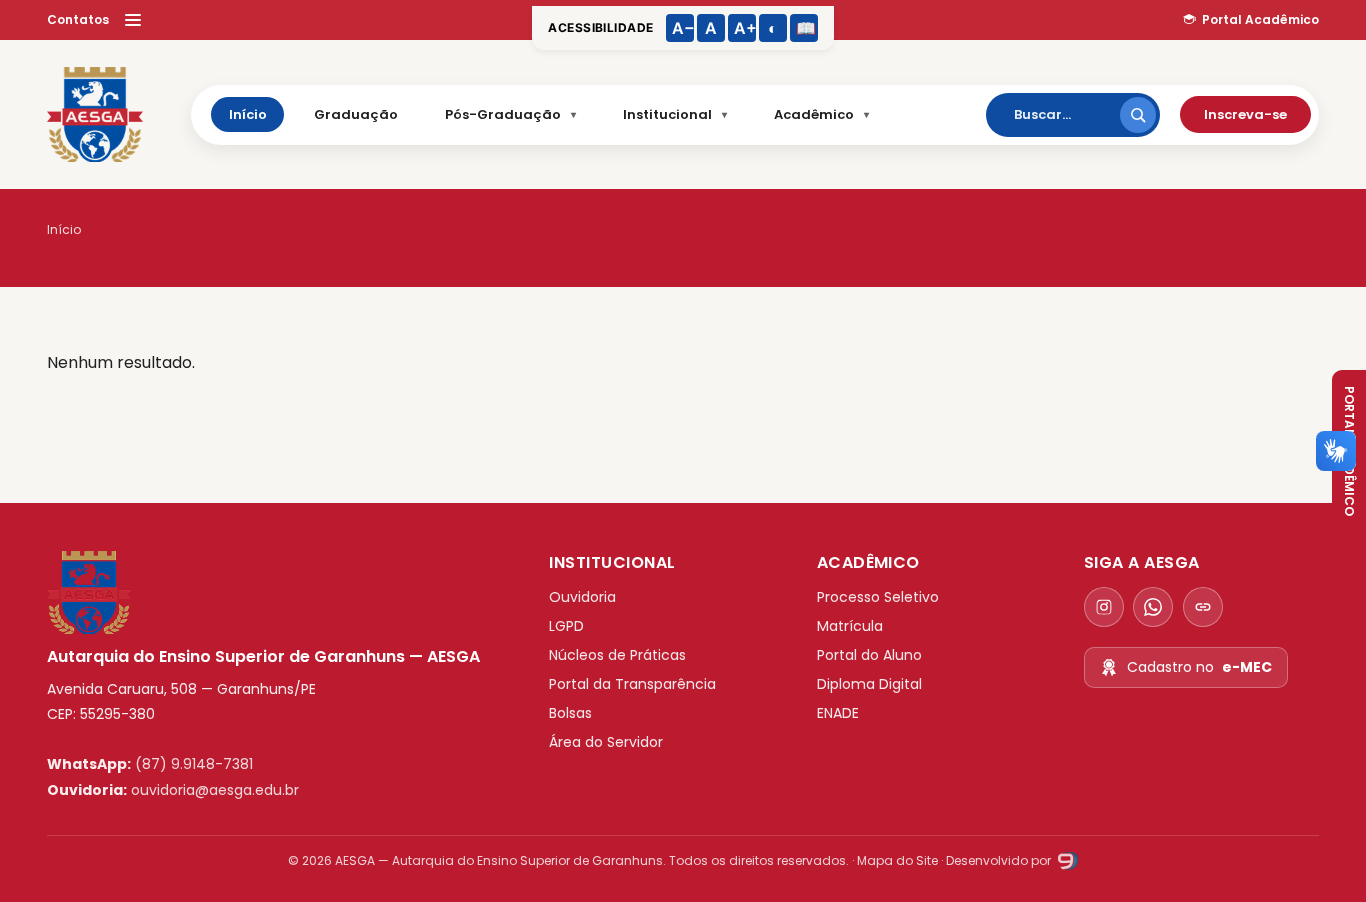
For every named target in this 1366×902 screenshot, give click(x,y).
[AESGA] (95, 115)
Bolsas (570, 713)
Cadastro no (1199, 667)
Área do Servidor (606, 742)
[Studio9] (1066, 860)
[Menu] (133, 20)
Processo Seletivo (878, 597)
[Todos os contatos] (1203, 607)
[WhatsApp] (1153, 607)
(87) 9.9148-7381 (194, 764)
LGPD (566, 626)
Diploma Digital (869, 684)
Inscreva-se (1245, 114)
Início (248, 114)
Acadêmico (814, 114)
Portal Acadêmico (1260, 19)
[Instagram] (1104, 607)
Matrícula (850, 626)
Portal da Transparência (632, 684)
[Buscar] (1138, 115)
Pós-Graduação (503, 114)
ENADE (838, 713)
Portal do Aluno (869, 655)
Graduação (356, 114)
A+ (745, 28)
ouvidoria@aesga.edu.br (215, 790)
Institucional (667, 114)
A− (683, 28)
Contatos (78, 19)
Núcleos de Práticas (617, 655)
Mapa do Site (897, 860)
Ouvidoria (582, 597)
